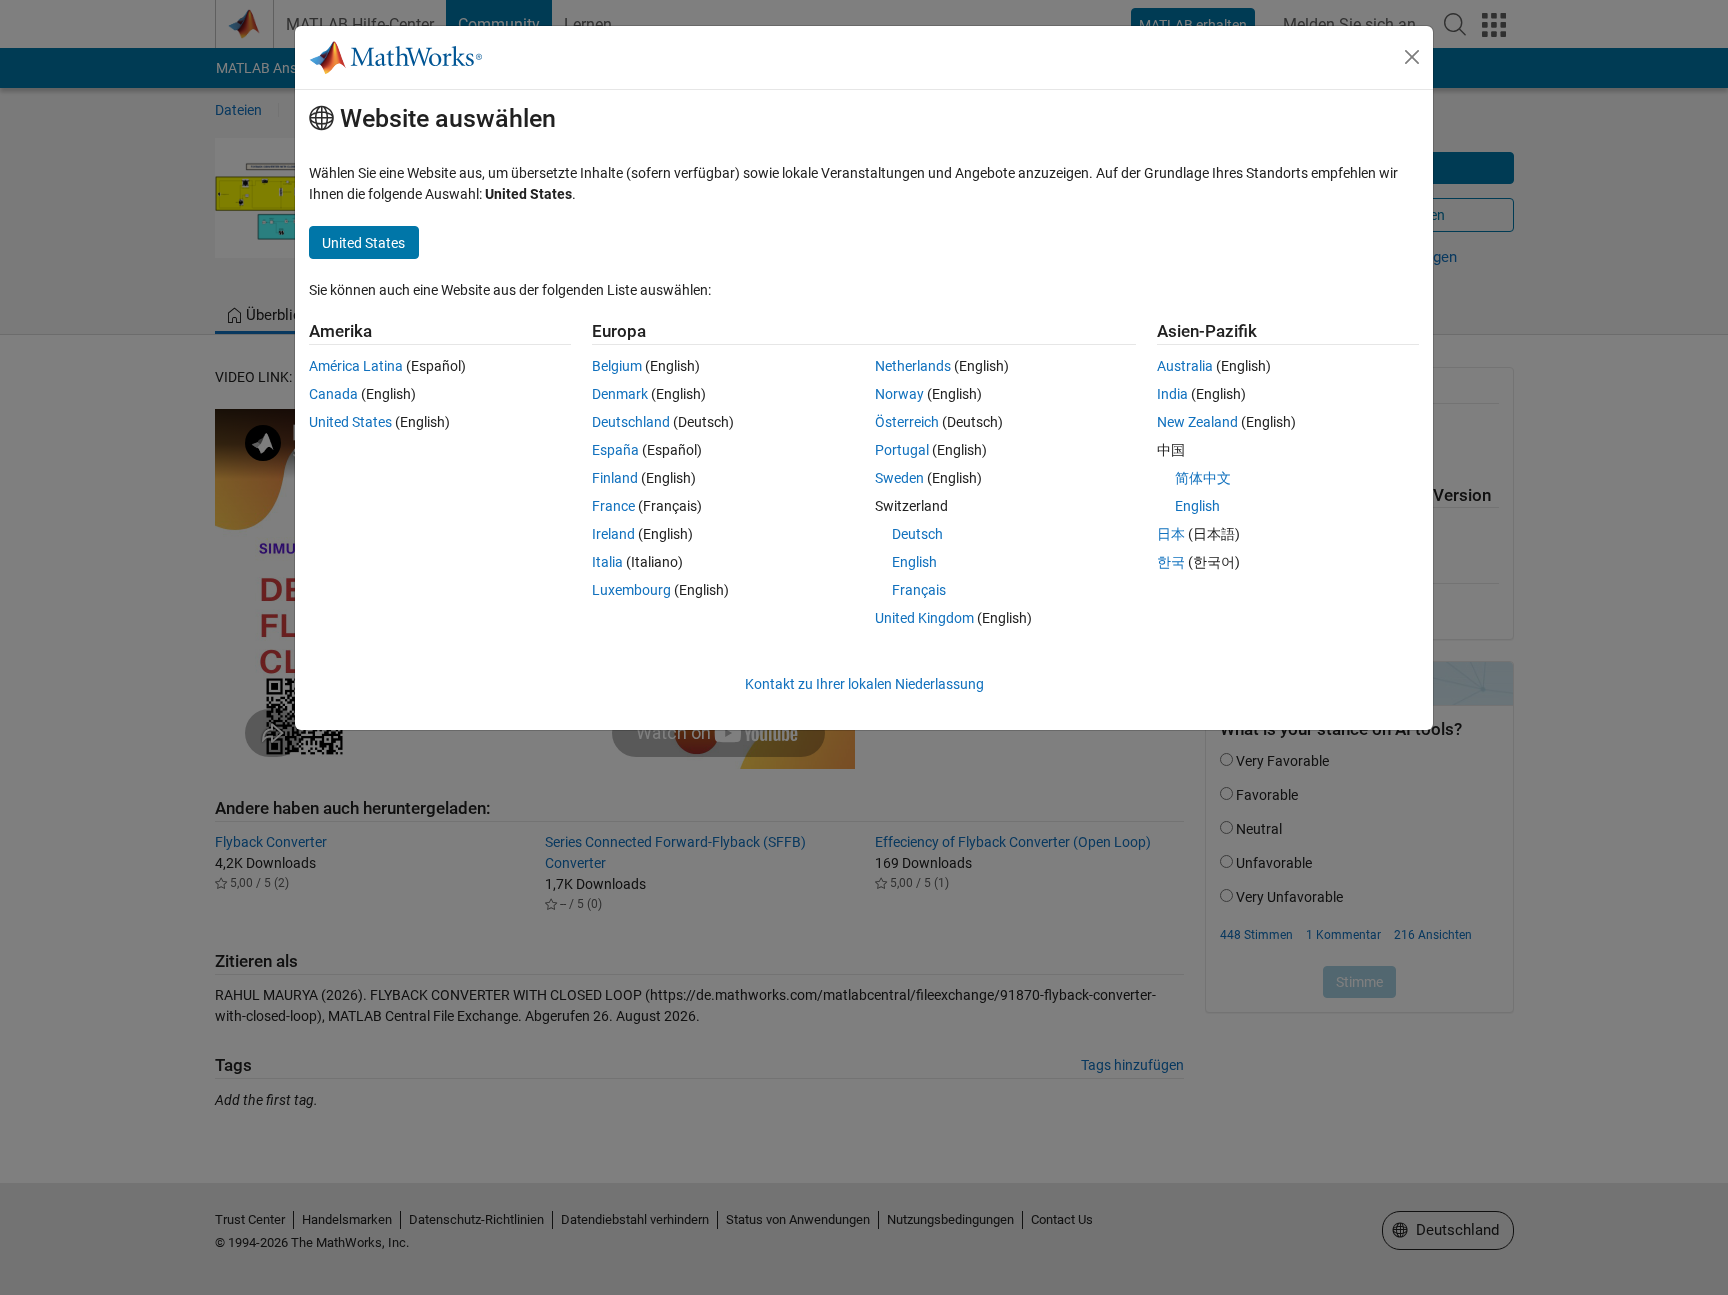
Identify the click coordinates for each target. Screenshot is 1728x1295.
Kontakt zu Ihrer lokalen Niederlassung (864, 684)
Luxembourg (631, 590)
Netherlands (913, 366)
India (1172, 394)
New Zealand (1197, 422)
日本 (1171, 534)
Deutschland (631, 422)
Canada (333, 394)
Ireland (613, 534)
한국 (1171, 562)
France (613, 506)
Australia (1185, 366)
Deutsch (917, 534)
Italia (607, 562)
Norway (899, 394)
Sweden (899, 478)
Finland (615, 478)
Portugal (902, 450)
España (615, 450)
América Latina (356, 366)
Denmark (620, 394)
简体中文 (1203, 478)
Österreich (907, 422)
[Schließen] (1412, 57)
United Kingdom (924, 618)
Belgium (617, 366)
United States (350, 422)
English (914, 562)
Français (919, 590)
